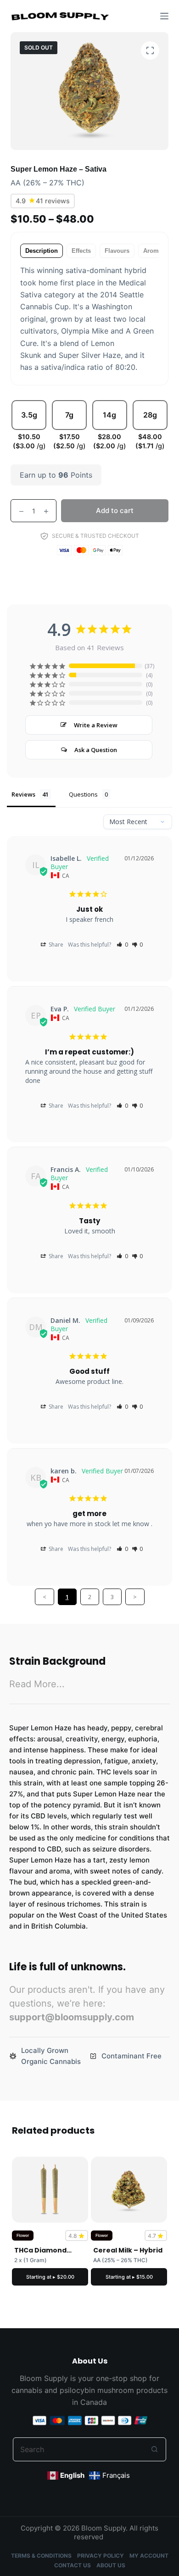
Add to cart (115, 510)
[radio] (29, 426)
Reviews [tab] (23, 794)
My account (149, 2556)
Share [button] (55, 945)
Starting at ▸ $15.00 (87, 2277)
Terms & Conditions (41, 2556)
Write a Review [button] (96, 725)
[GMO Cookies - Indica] (88, 2190)
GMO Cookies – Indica (78, 2250)
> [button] (135, 1597)
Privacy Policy (101, 2556)
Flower (60, 2235)
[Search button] (154, 2449)
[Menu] (164, 16)
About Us (111, 2565)
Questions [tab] (83, 794)
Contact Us (73, 2565)
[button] (122, 945)
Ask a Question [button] (96, 750)
